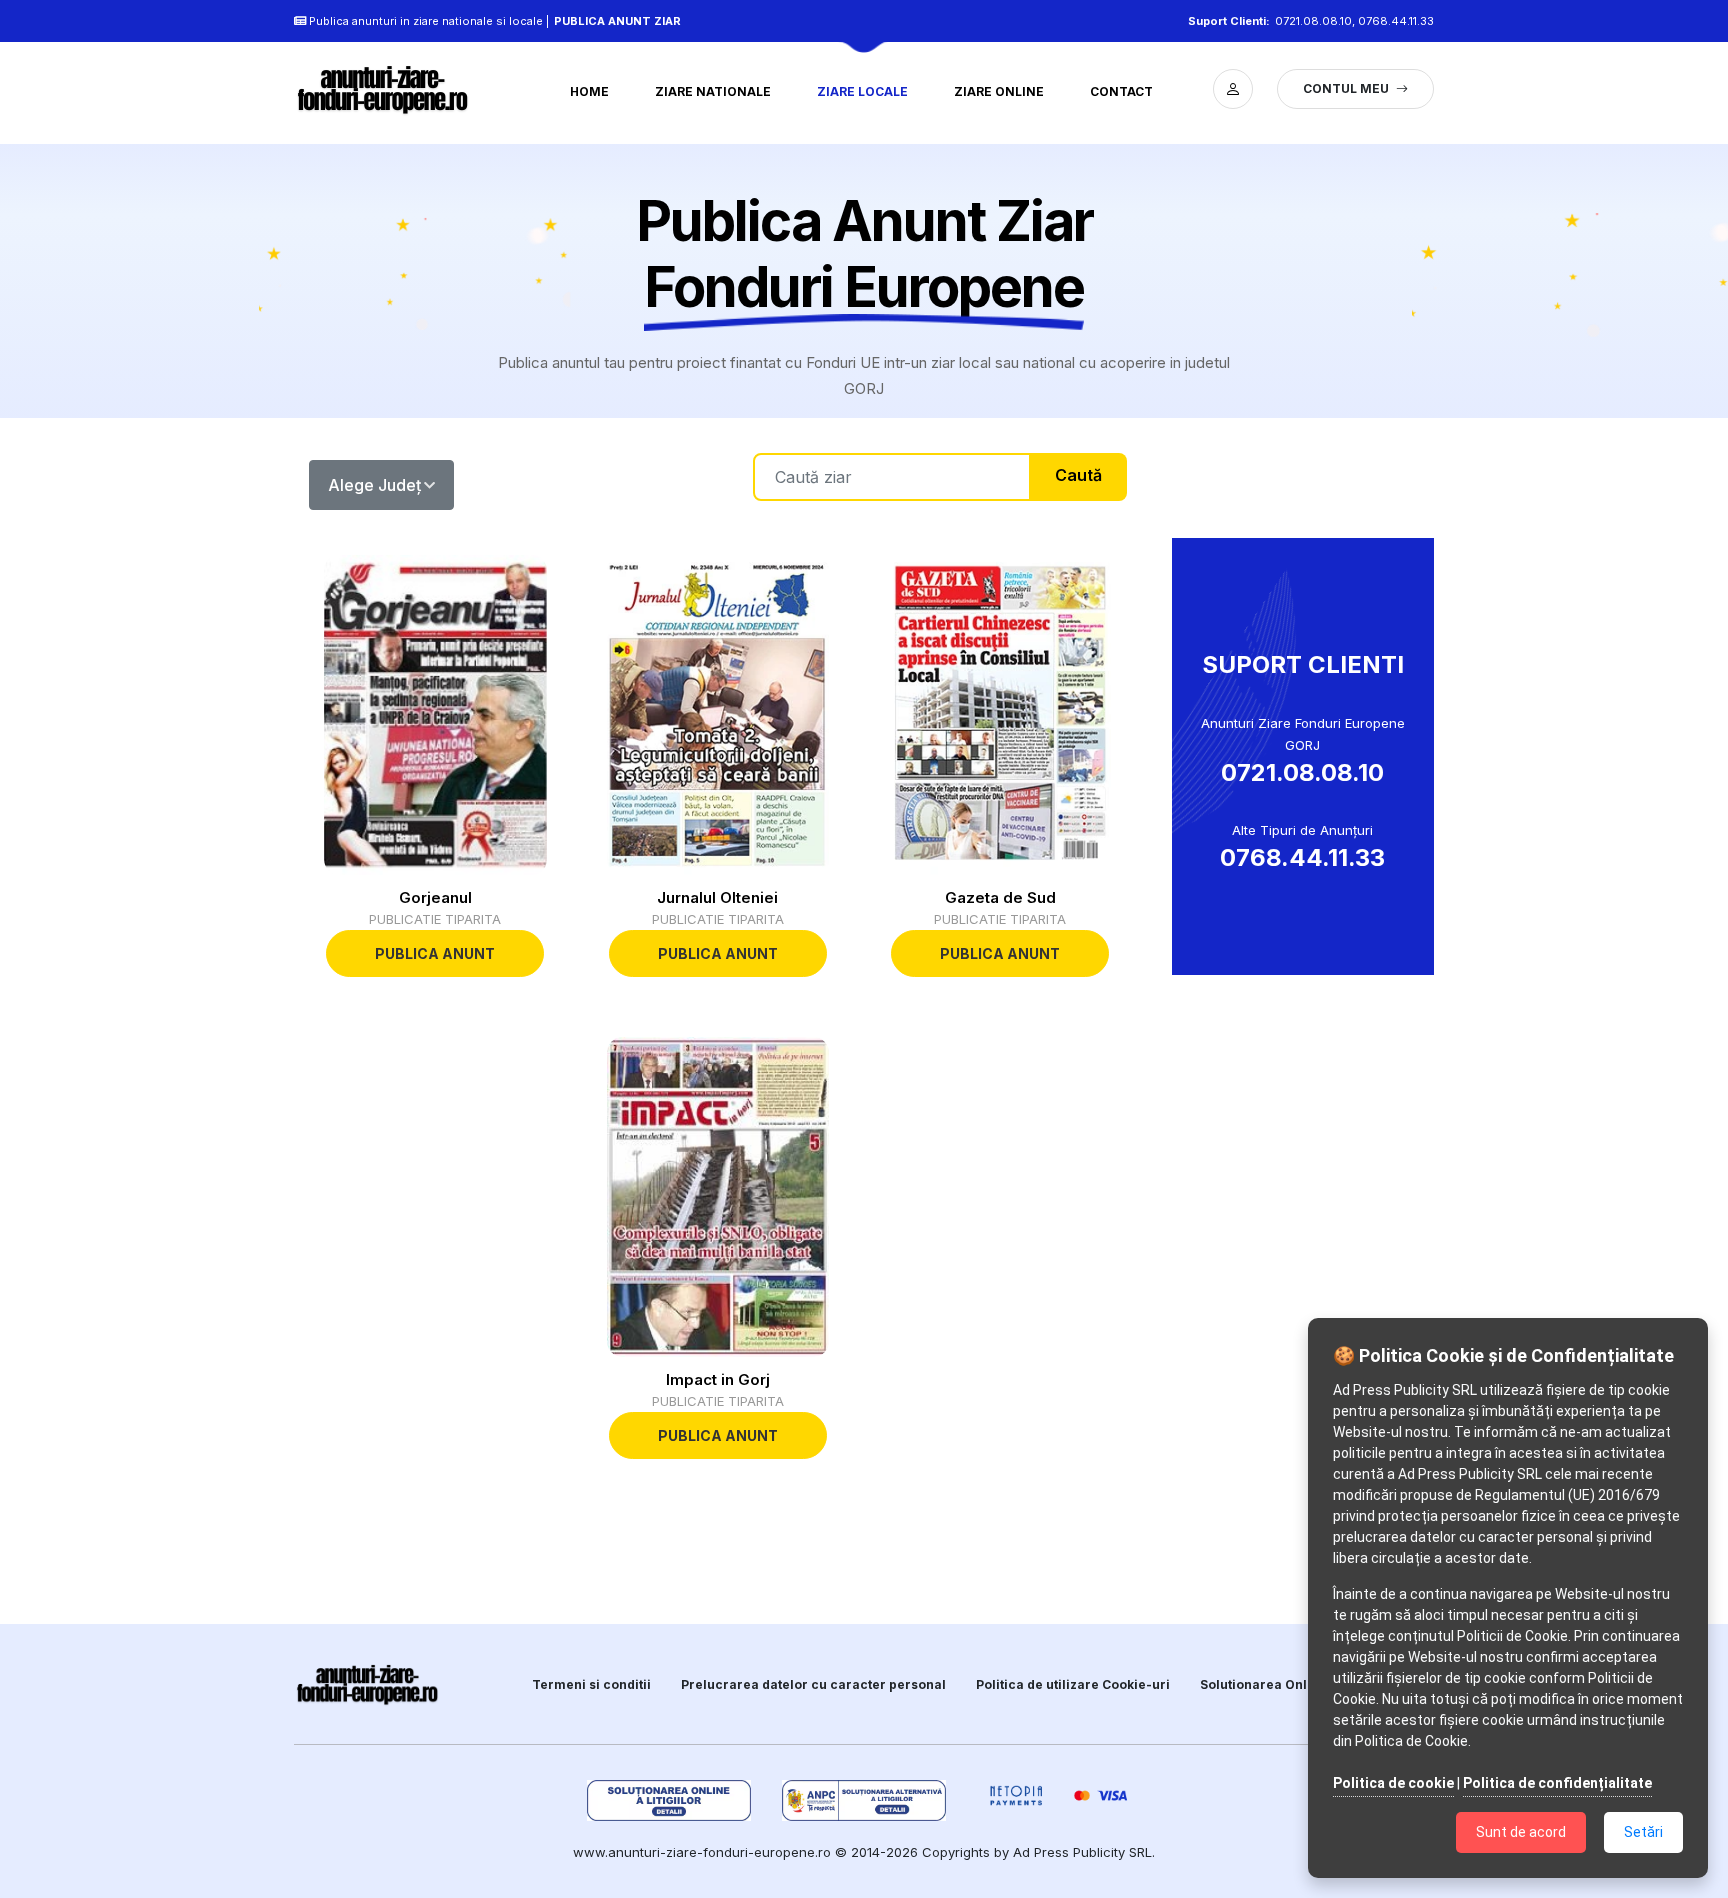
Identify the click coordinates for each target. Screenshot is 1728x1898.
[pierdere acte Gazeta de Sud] (1000, 715)
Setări (1643, 1832)
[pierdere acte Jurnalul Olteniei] (718, 715)
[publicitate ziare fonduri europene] (394, 89)
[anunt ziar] (368, 1684)
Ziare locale (862, 91)
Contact (1121, 91)
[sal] (864, 1800)
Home (589, 91)
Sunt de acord (1521, 1832)
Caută (1078, 475)
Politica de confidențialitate (1557, 1783)
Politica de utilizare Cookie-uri (1073, 1684)
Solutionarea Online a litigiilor (1295, 1684)
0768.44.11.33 (1396, 21)
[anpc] (669, 1800)
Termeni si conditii (591, 1684)
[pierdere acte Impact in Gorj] (718, 1197)
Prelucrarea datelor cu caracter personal (813, 1684)
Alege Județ (374, 485)
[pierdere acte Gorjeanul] (435, 715)
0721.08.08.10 (1313, 21)
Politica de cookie (1393, 1783)
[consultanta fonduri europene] (1233, 89)
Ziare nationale (713, 91)
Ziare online (999, 91)
